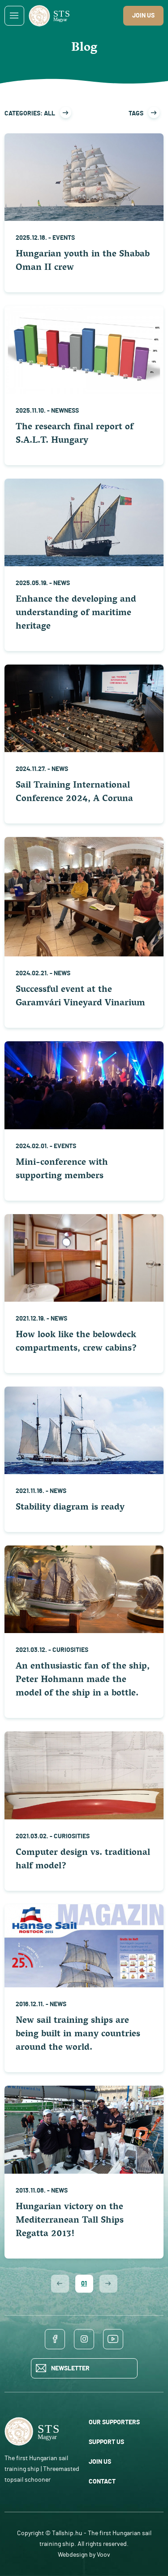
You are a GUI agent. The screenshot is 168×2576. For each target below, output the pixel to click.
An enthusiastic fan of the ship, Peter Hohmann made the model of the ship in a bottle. (83, 1680)
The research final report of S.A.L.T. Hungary (75, 434)
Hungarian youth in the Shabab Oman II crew (83, 262)
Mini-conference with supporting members (62, 1170)
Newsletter (70, 2369)
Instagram (84, 2339)
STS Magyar (51, 15)
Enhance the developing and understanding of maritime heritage (76, 614)
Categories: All (30, 114)
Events (64, 238)
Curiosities (70, 1650)
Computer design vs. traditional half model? (83, 1860)
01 (84, 2284)
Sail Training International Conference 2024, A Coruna (74, 793)
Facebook (55, 2339)
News (62, 583)
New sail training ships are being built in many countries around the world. (78, 2035)
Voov (103, 2555)
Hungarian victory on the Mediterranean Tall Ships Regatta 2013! (70, 2221)
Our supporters (114, 2422)
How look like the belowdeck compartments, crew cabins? (76, 1342)
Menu (14, 16)
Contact (102, 2482)
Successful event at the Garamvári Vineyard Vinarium (80, 997)
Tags (136, 114)
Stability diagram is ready (70, 1508)
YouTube (113, 2339)
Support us (106, 2442)
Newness (65, 411)
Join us (143, 16)
